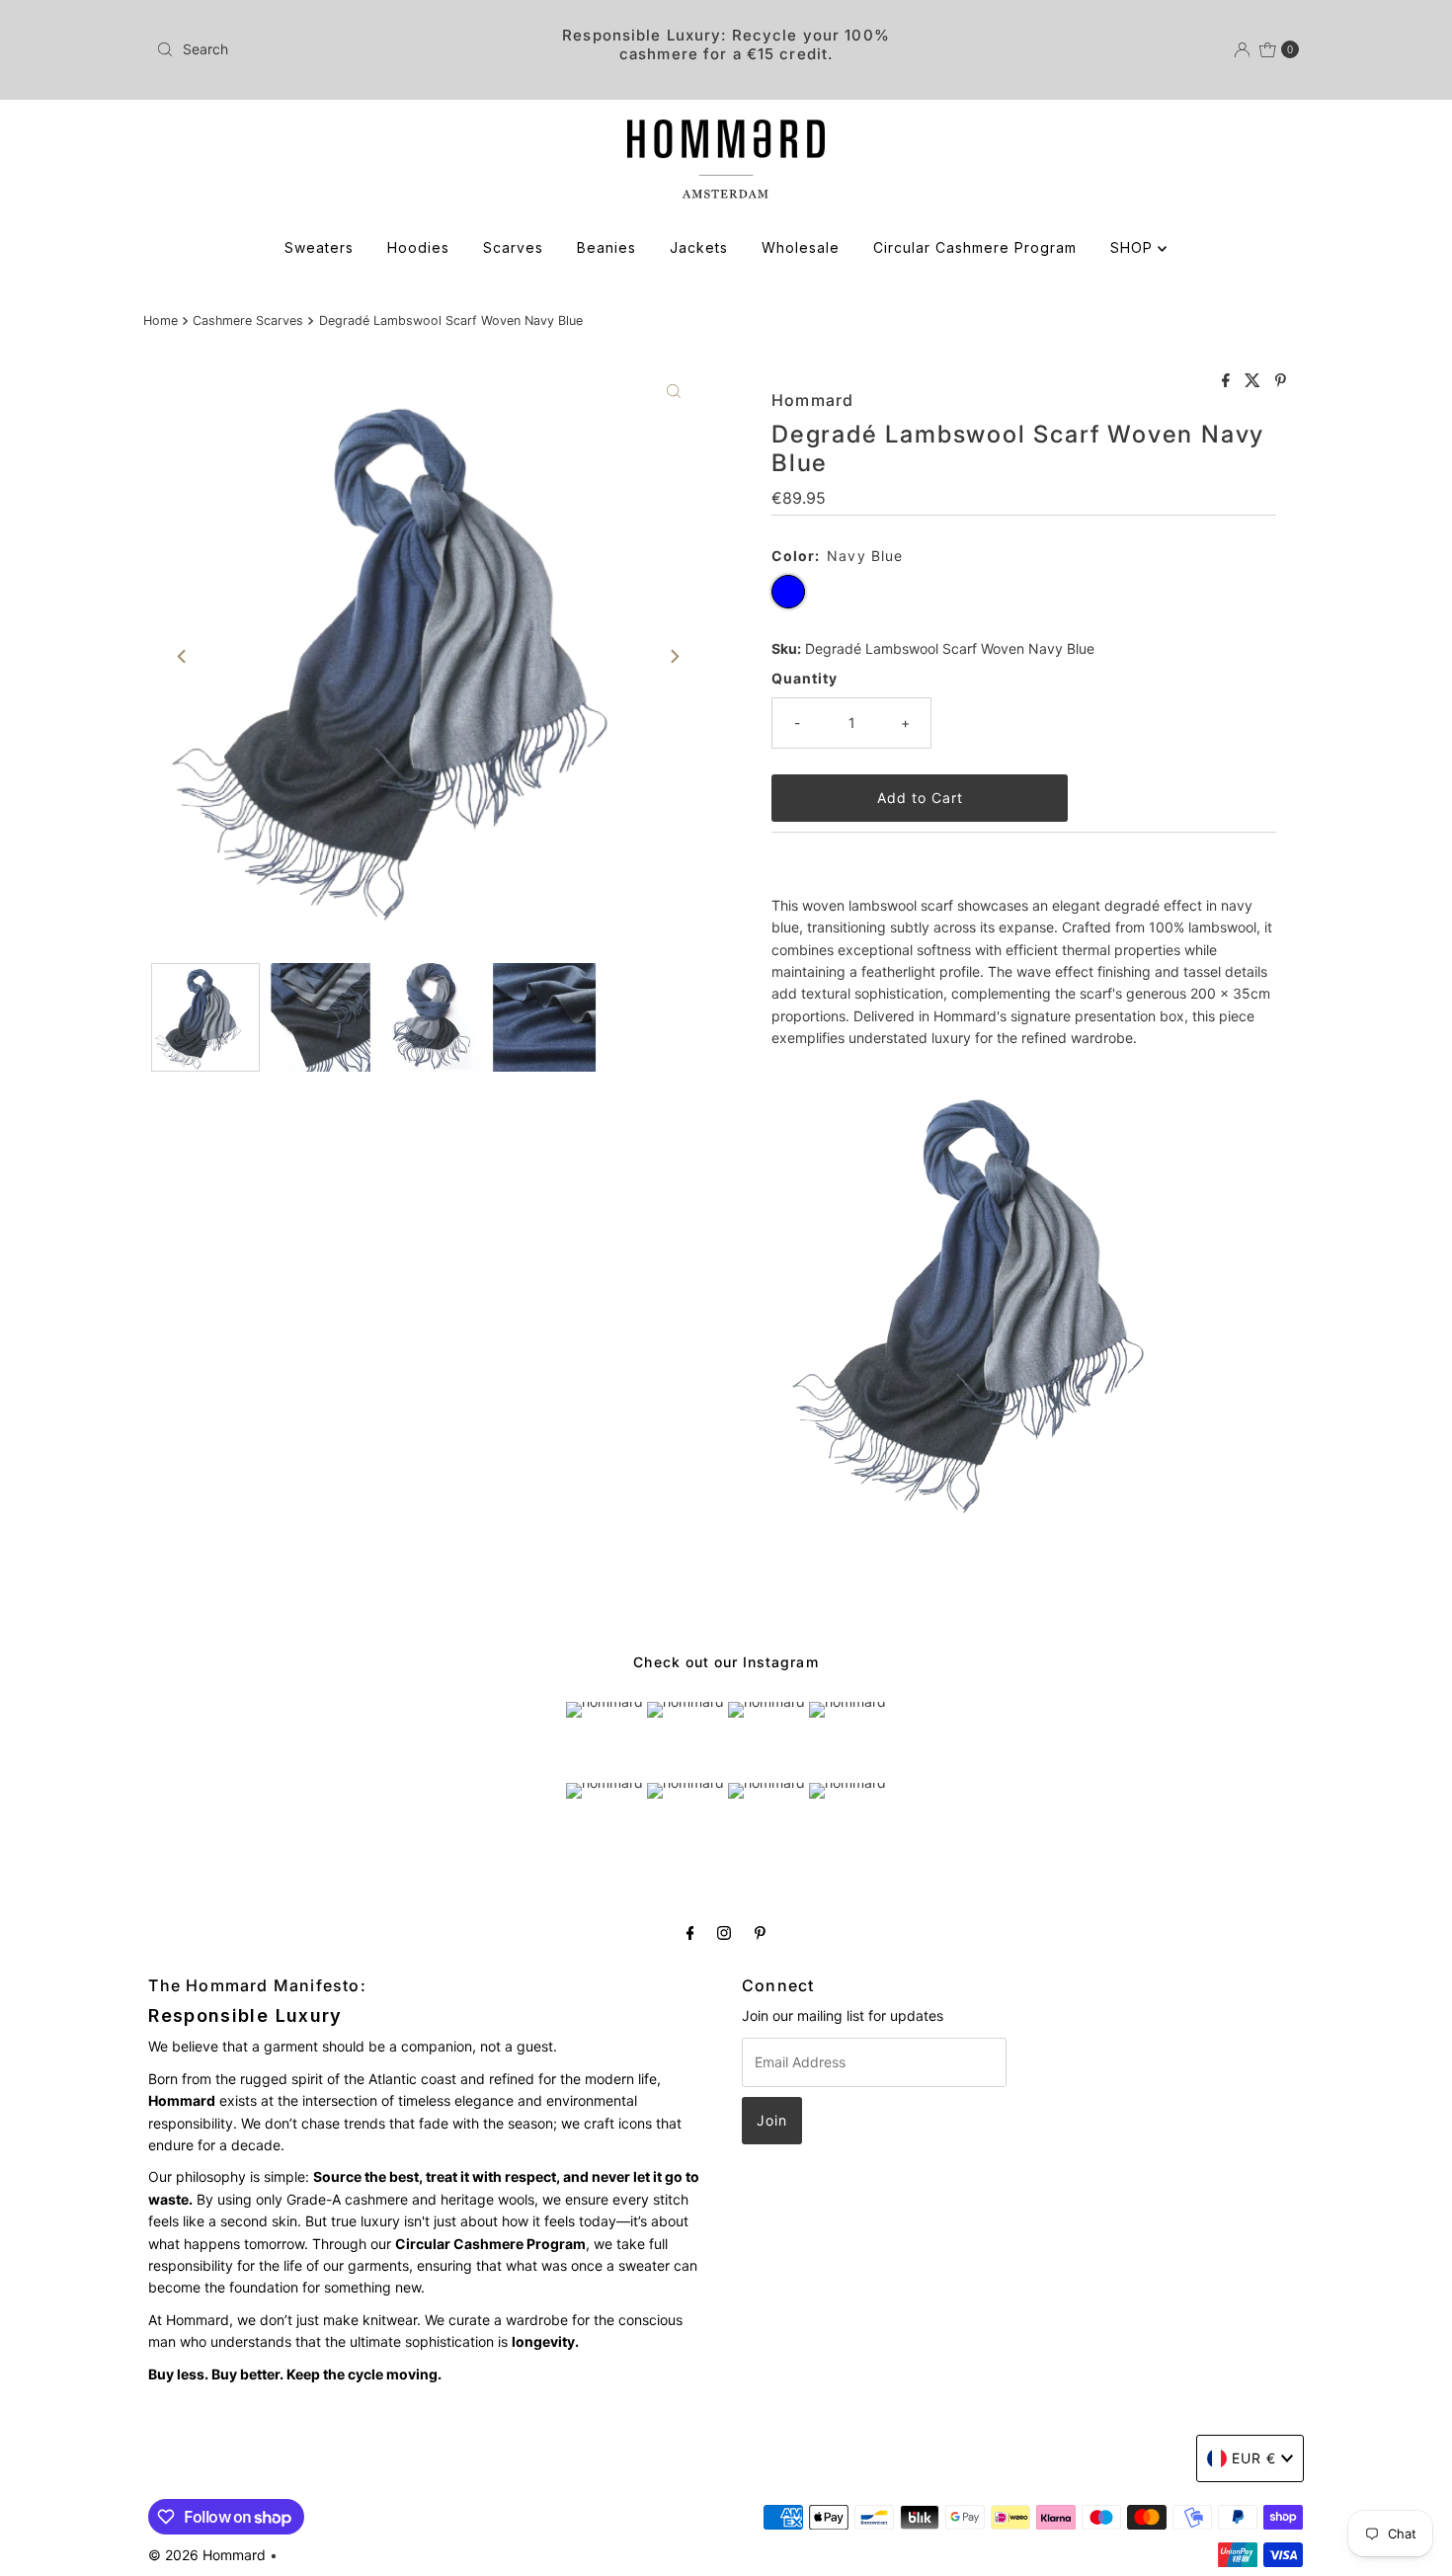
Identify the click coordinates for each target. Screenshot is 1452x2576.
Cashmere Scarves (248, 321)
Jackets (699, 247)
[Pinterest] (760, 1932)
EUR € (1254, 2458)
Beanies (606, 247)
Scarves (513, 247)
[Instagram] (724, 1932)
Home (161, 321)
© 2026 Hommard (207, 2555)
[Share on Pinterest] (1281, 381)
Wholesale (801, 247)
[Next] (674, 656)
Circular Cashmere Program (975, 247)
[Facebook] (690, 1932)
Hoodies (418, 247)
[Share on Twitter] (1255, 381)
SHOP (1134, 247)
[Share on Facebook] (1228, 381)
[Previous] (183, 656)
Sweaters (319, 247)
